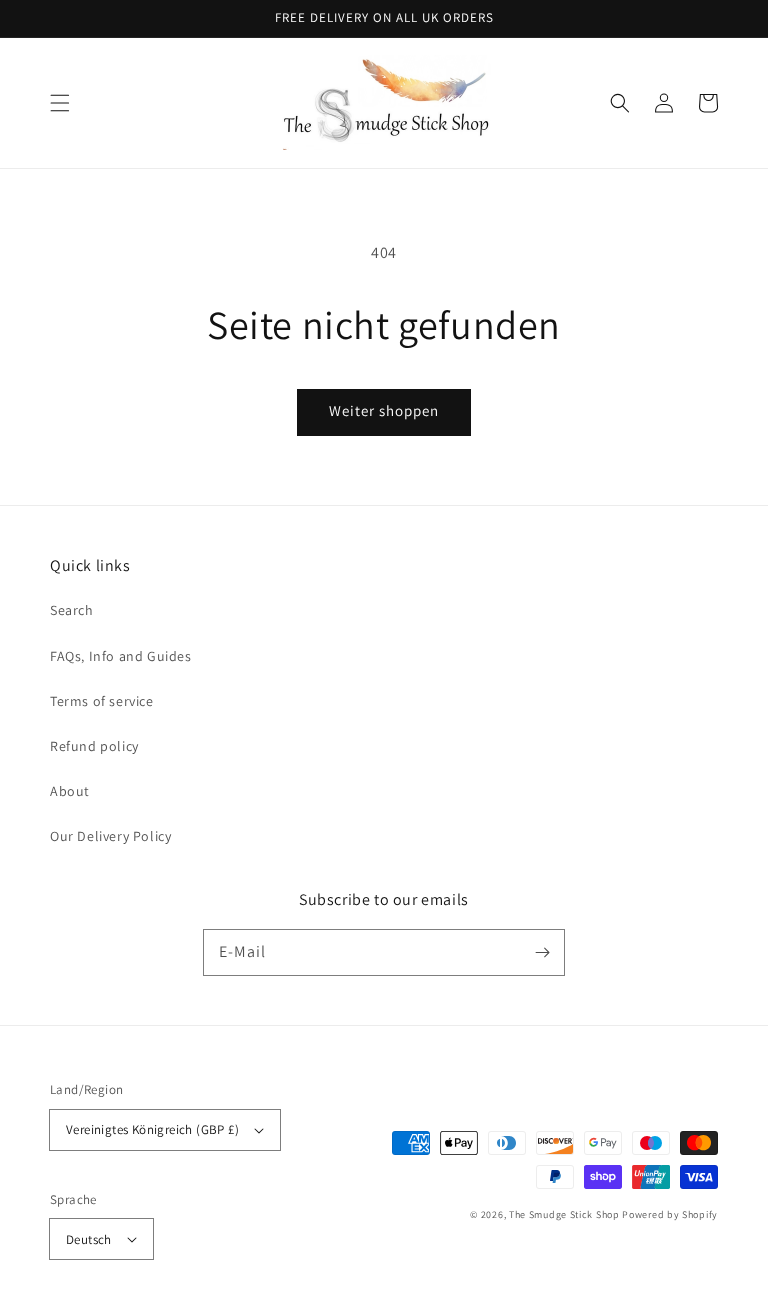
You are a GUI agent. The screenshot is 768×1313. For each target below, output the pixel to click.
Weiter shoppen (384, 410)
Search (72, 610)
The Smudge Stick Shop (564, 1214)
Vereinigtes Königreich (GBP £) (152, 1129)
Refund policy (94, 746)
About (70, 791)
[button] (60, 103)
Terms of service (102, 701)
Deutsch (89, 1239)
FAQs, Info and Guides (121, 656)
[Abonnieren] (542, 952)
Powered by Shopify (670, 1214)
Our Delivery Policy (110, 836)
